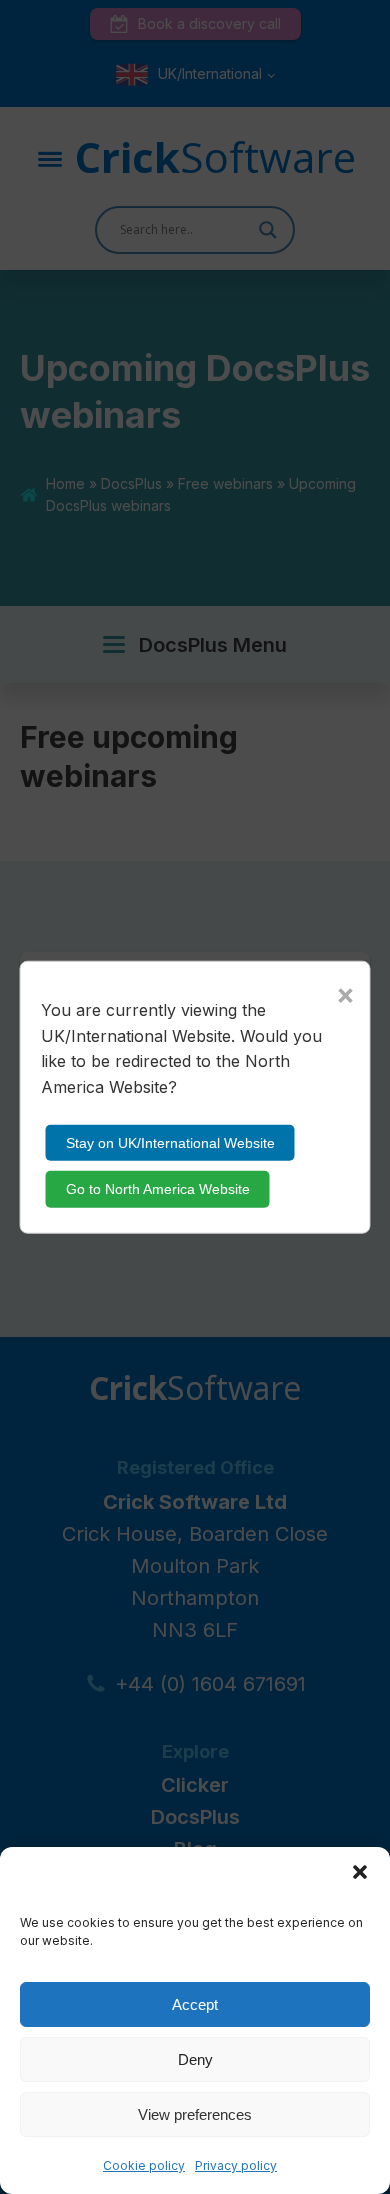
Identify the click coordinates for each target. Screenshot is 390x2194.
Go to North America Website (158, 1189)
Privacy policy (236, 2165)
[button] (360, 1872)
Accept (195, 2004)
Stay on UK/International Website (170, 1143)
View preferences (195, 2114)
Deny (195, 2059)
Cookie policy (144, 2165)
